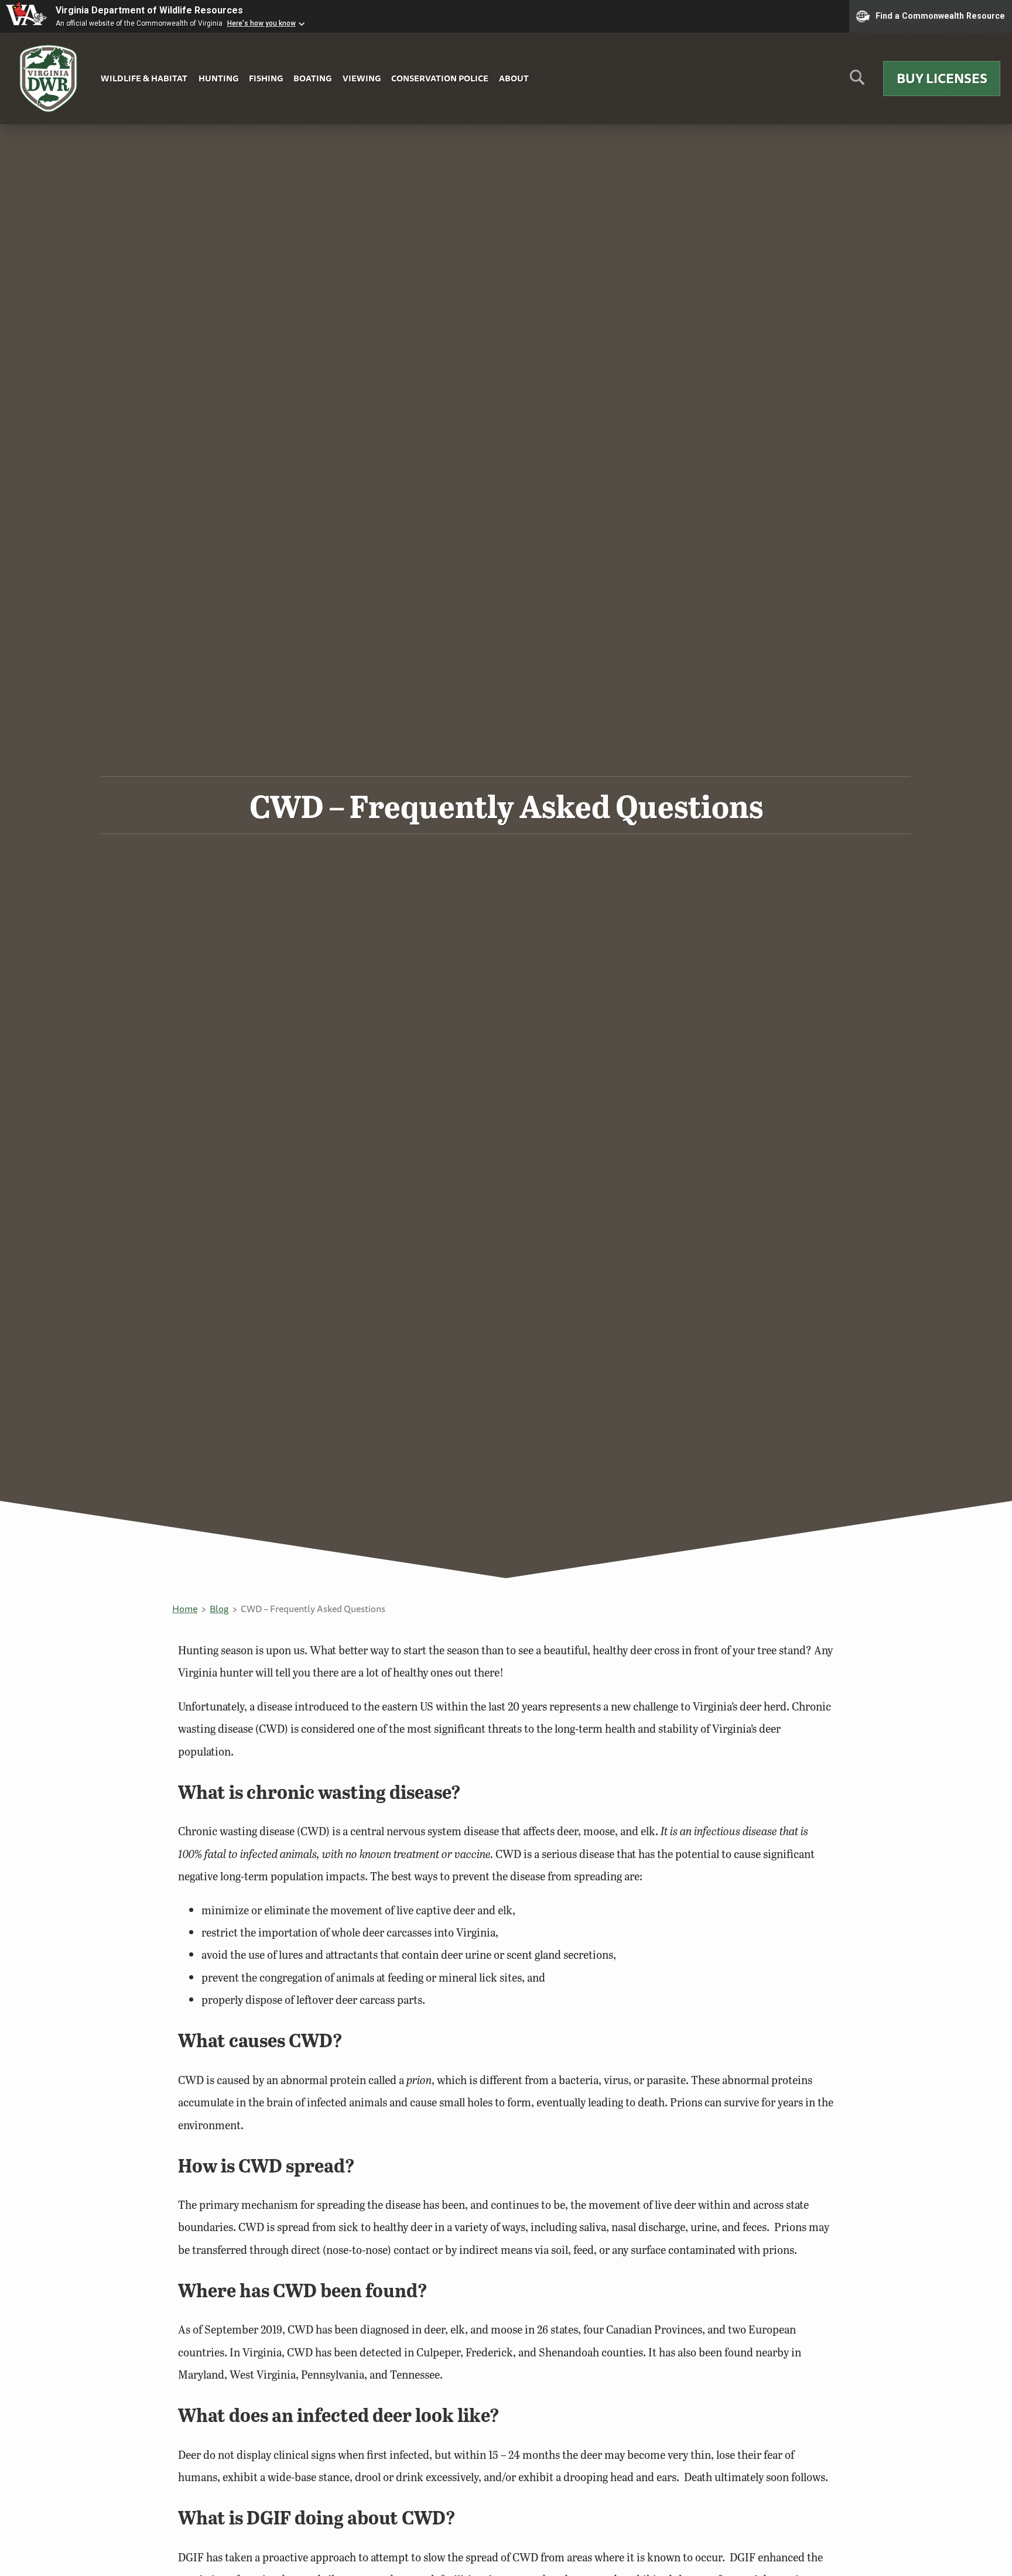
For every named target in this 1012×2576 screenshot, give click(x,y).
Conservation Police (440, 78)
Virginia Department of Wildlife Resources (149, 10)
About (514, 78)
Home (185, 1609)
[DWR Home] (49, 79)
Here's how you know (261, 23)
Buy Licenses (942, 78)
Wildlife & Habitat (144, 78)
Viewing (362, 78)
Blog (219, 1609)
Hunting (218, 78)
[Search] (857, 82)
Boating (312, 78)
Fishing (266, 78)
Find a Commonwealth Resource (940, 15)
